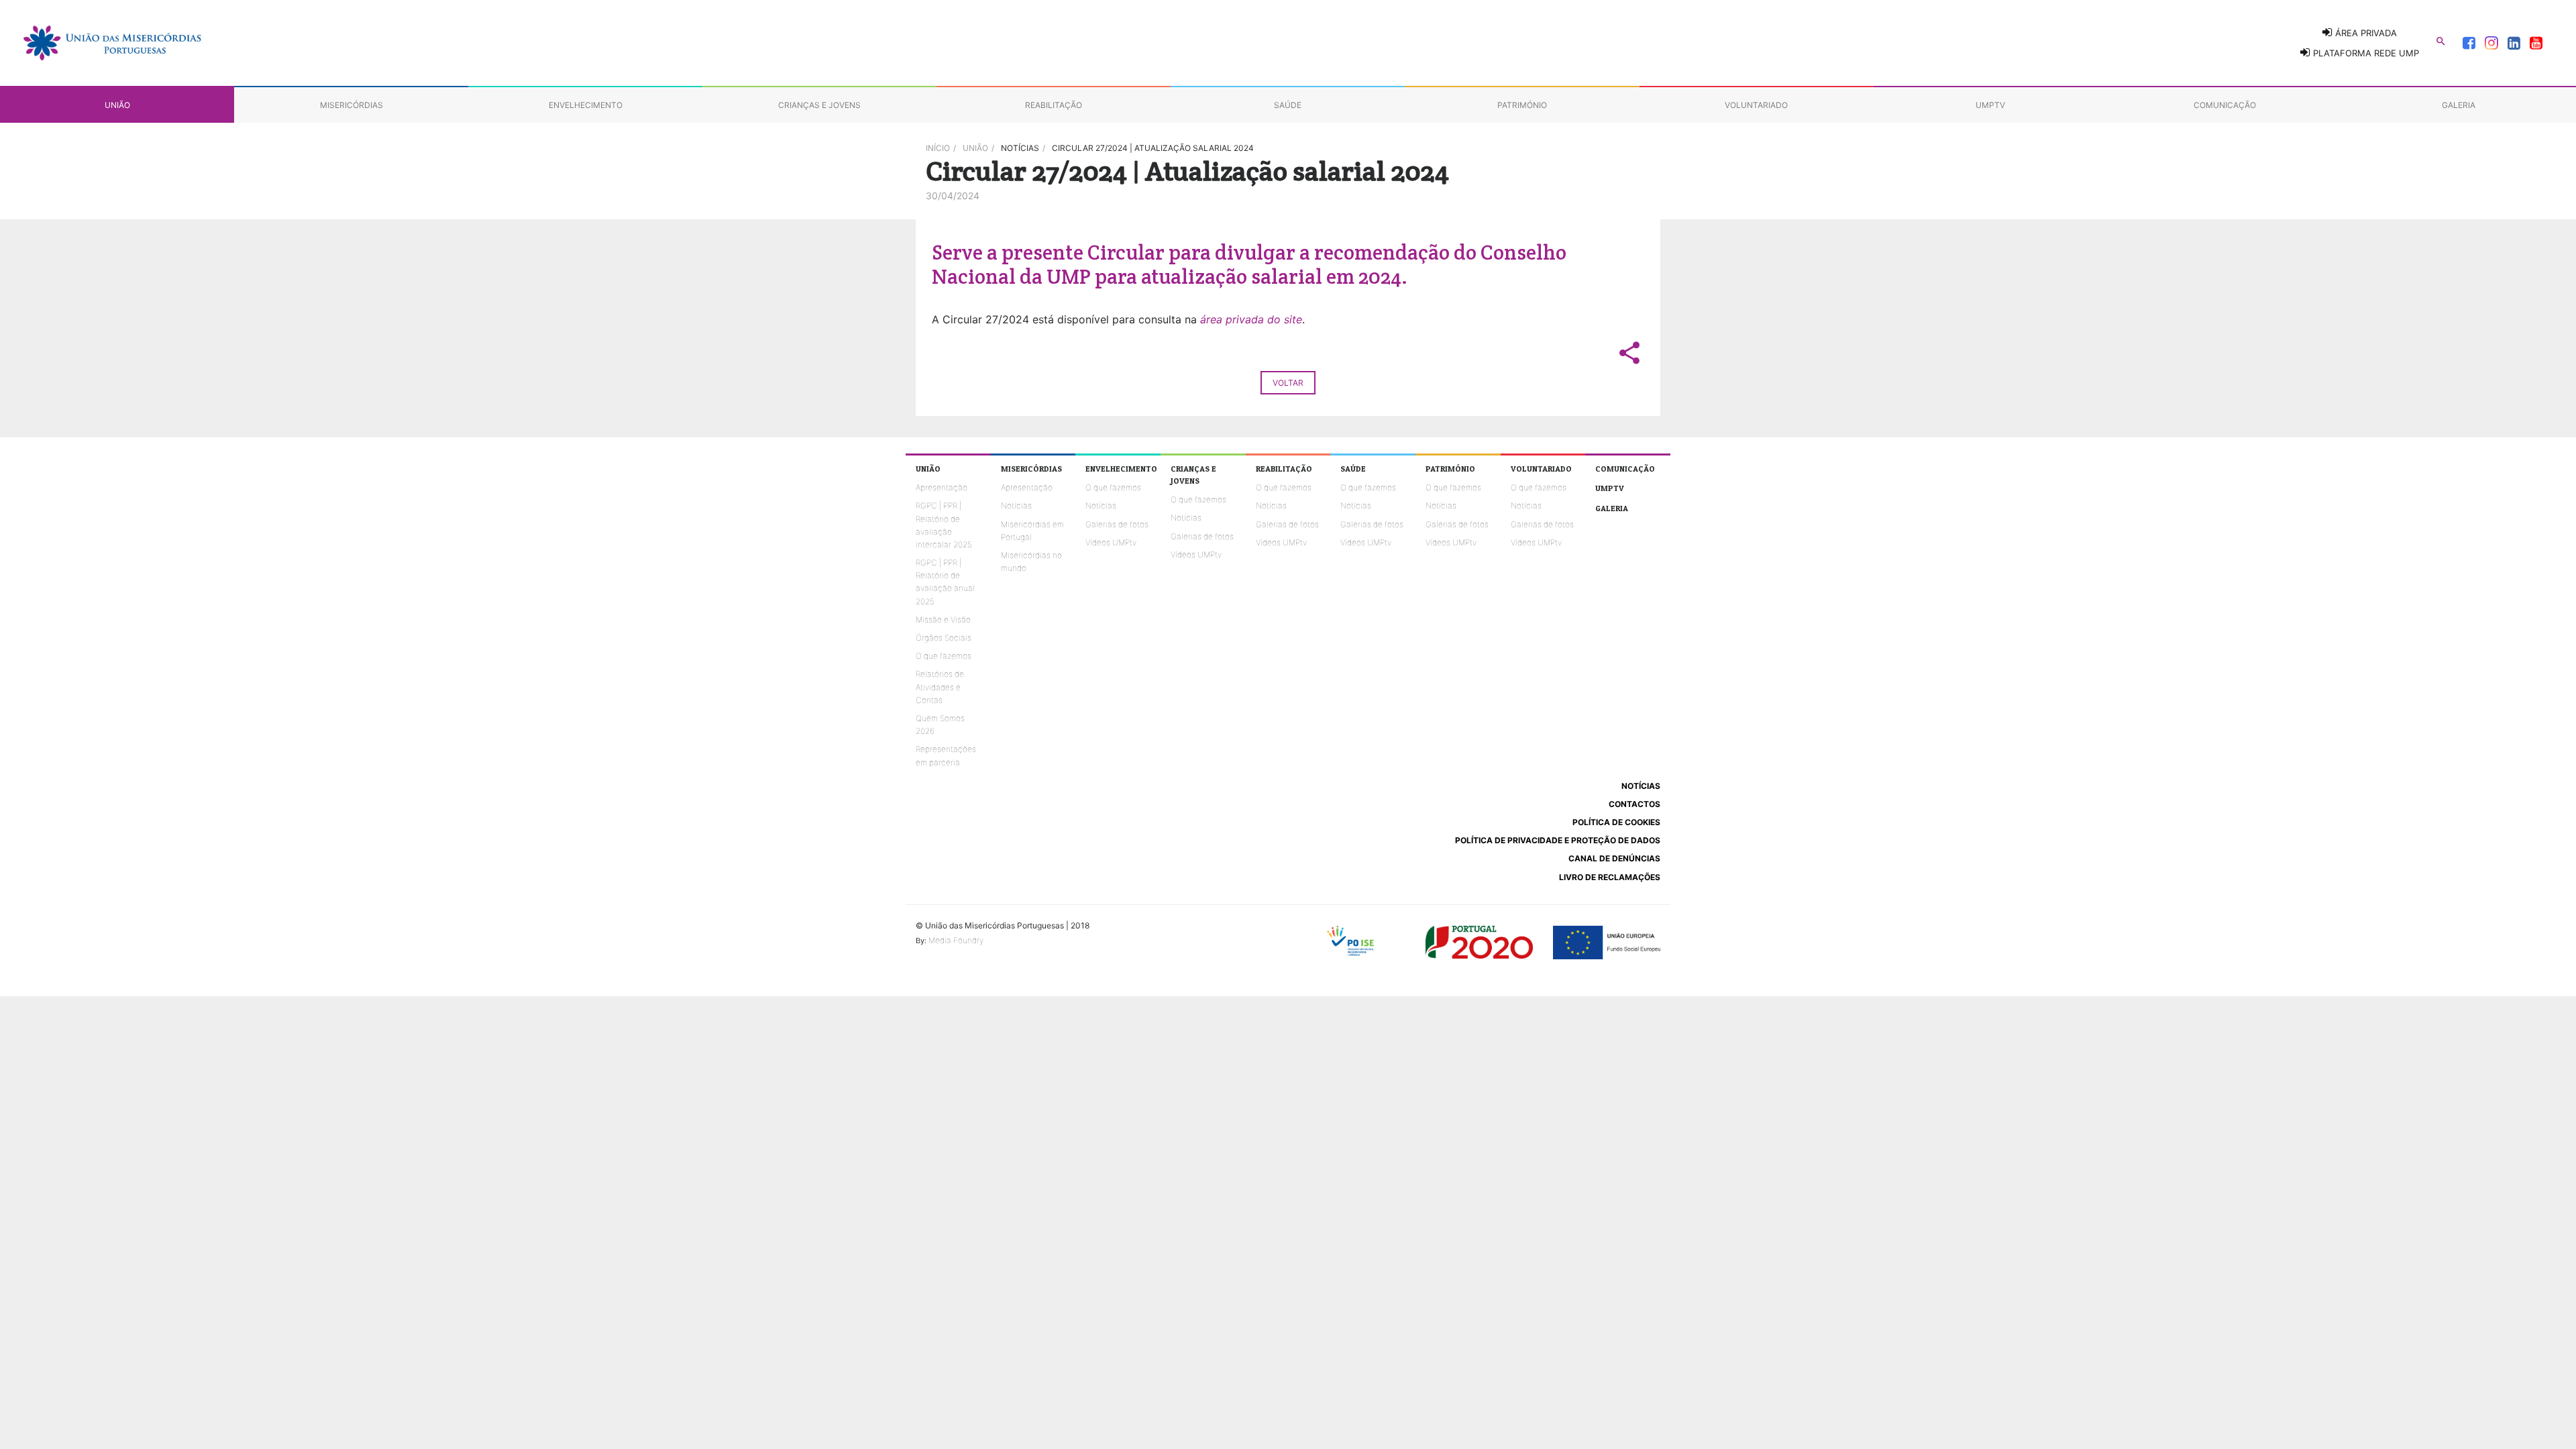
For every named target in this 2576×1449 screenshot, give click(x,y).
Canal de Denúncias (1614, 858)
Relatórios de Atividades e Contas (940, 687)
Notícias (1016, 505)
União (975, 148)
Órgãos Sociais (944, 638)
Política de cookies (1616, 822)
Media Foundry (956, 940)
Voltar (1288, 383)
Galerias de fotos (1117, 524)
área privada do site (1251, 319)
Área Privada (2365, 33)
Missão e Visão (943, 620)
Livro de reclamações (1610, 877)
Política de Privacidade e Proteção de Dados (1558, 840)
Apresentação (942, 487)
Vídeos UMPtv (1111, 542)
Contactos (1634, 804)
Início (938, 148)
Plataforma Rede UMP (2365, 53)
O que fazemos (944, 656)
